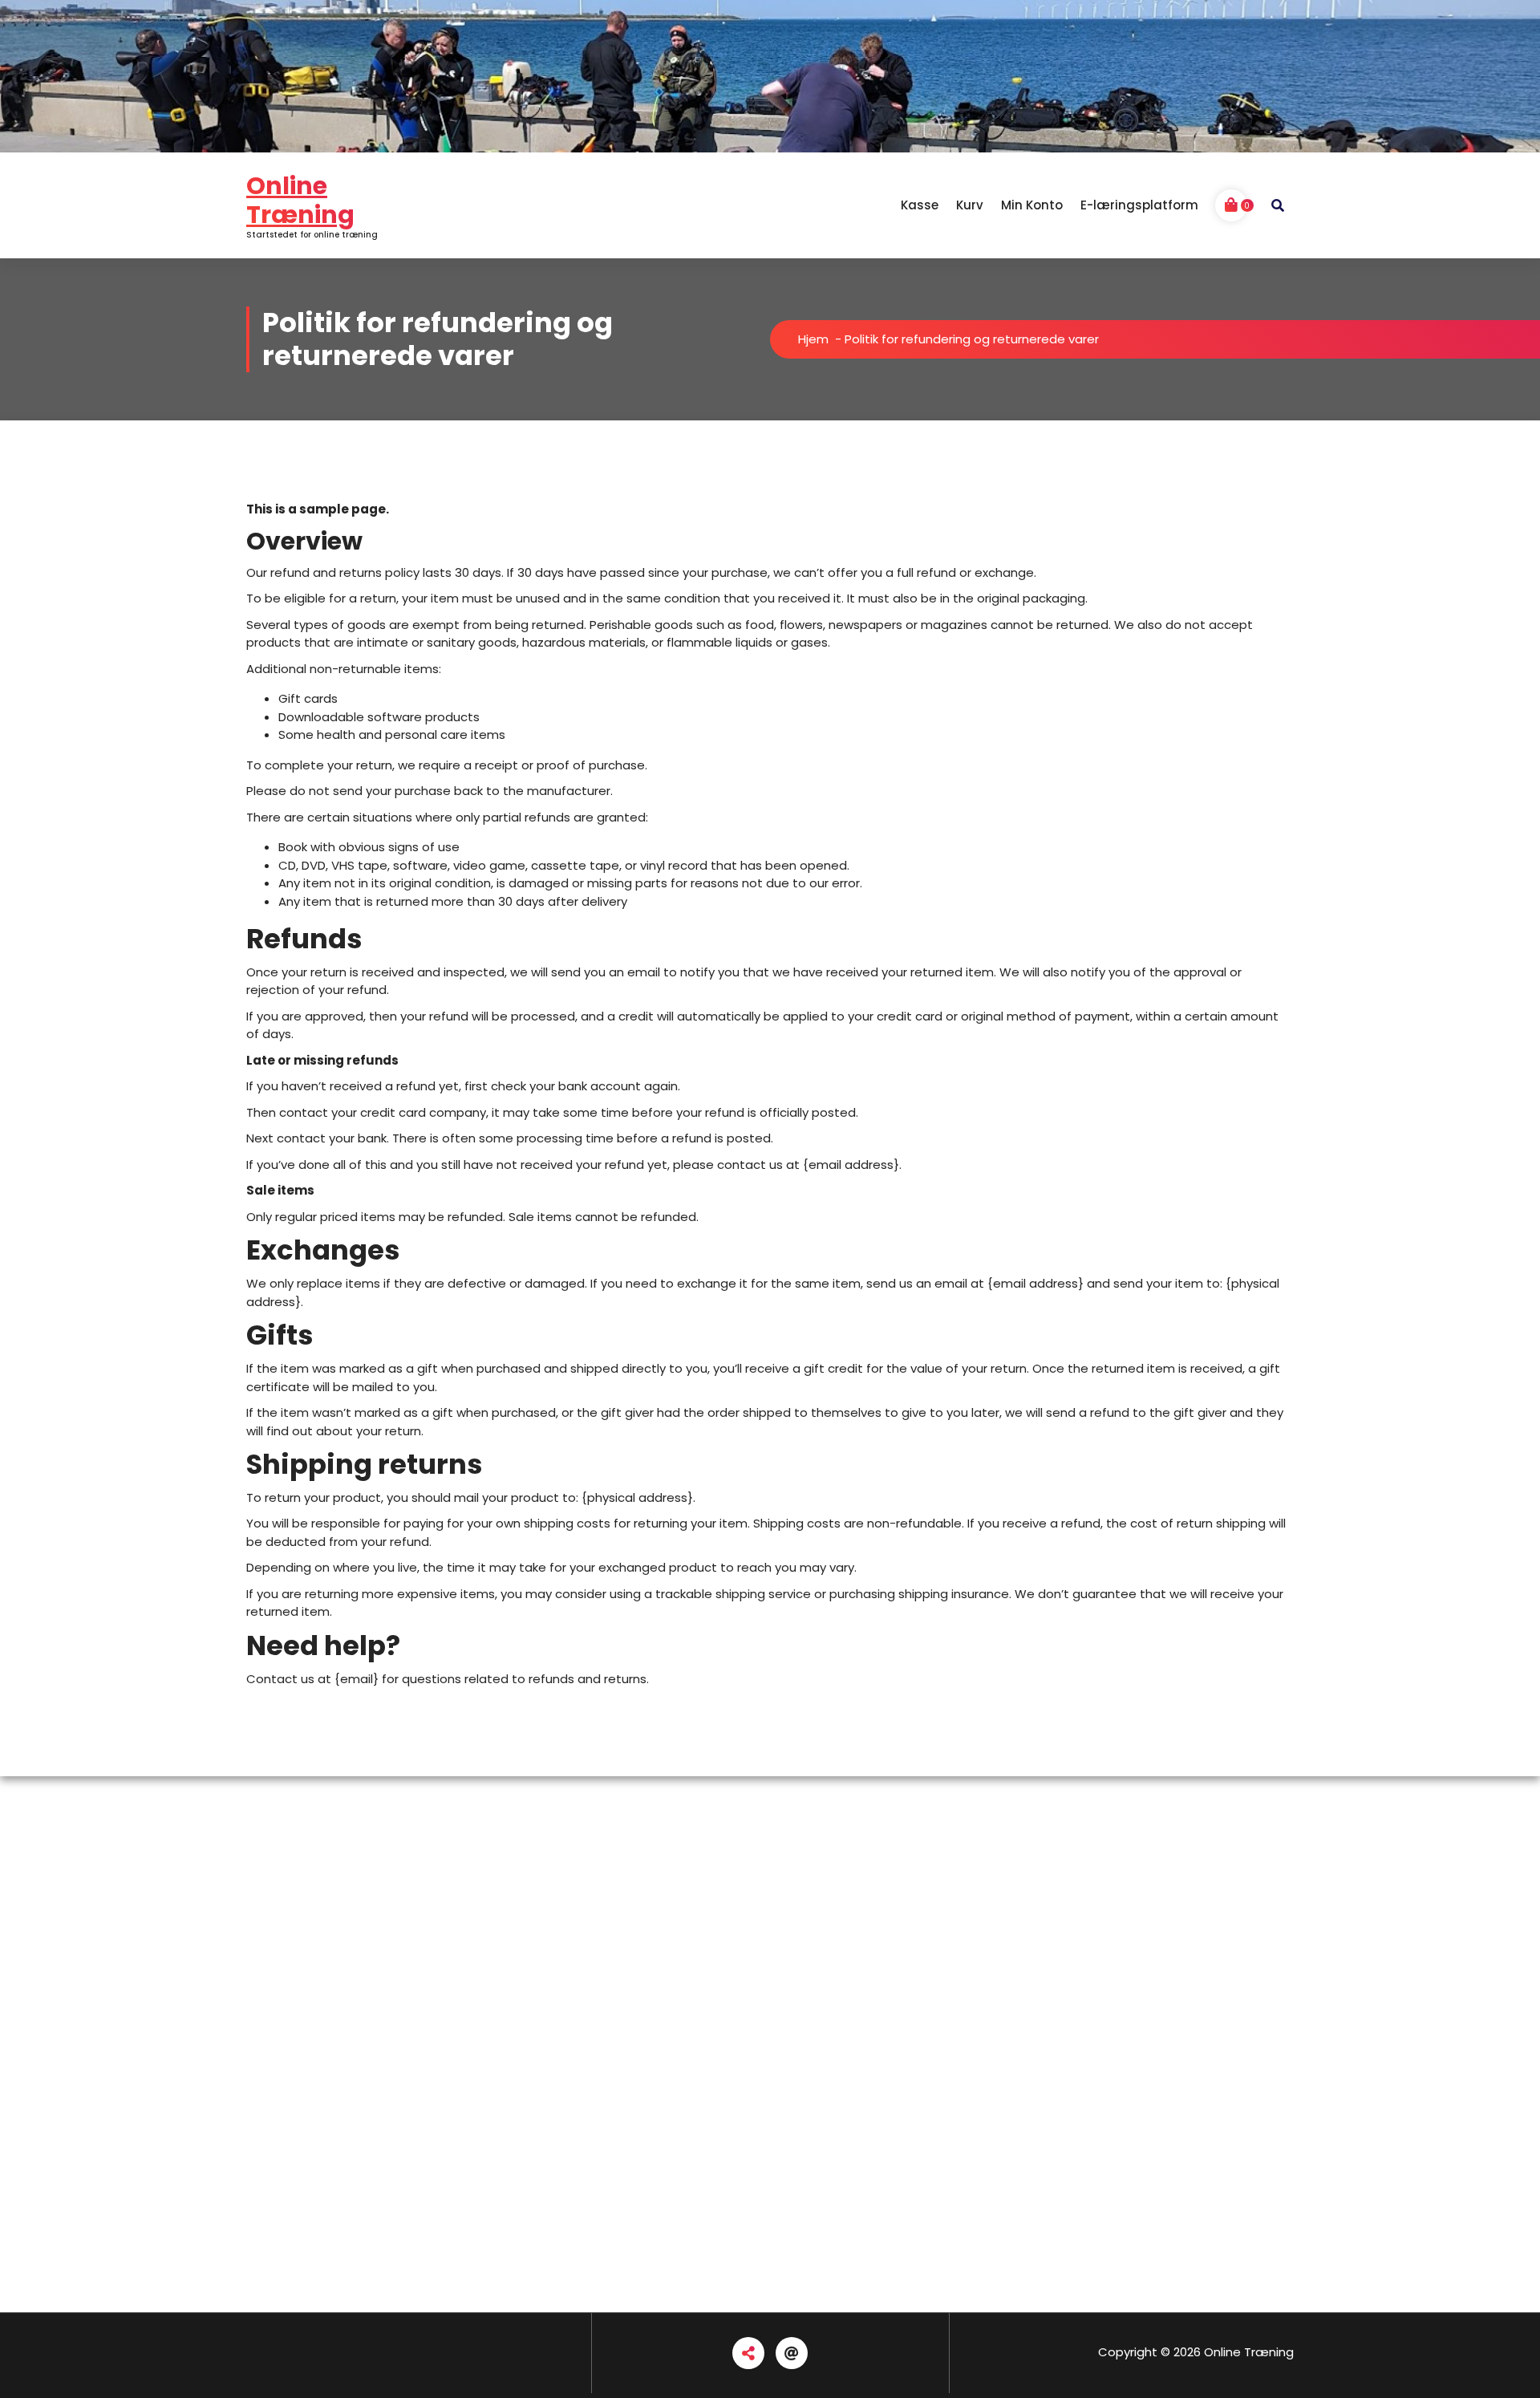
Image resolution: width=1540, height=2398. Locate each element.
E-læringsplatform (1139, 205)
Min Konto (1032, 205)
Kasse (920, 205)
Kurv (970, 205)
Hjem (813, 339)
